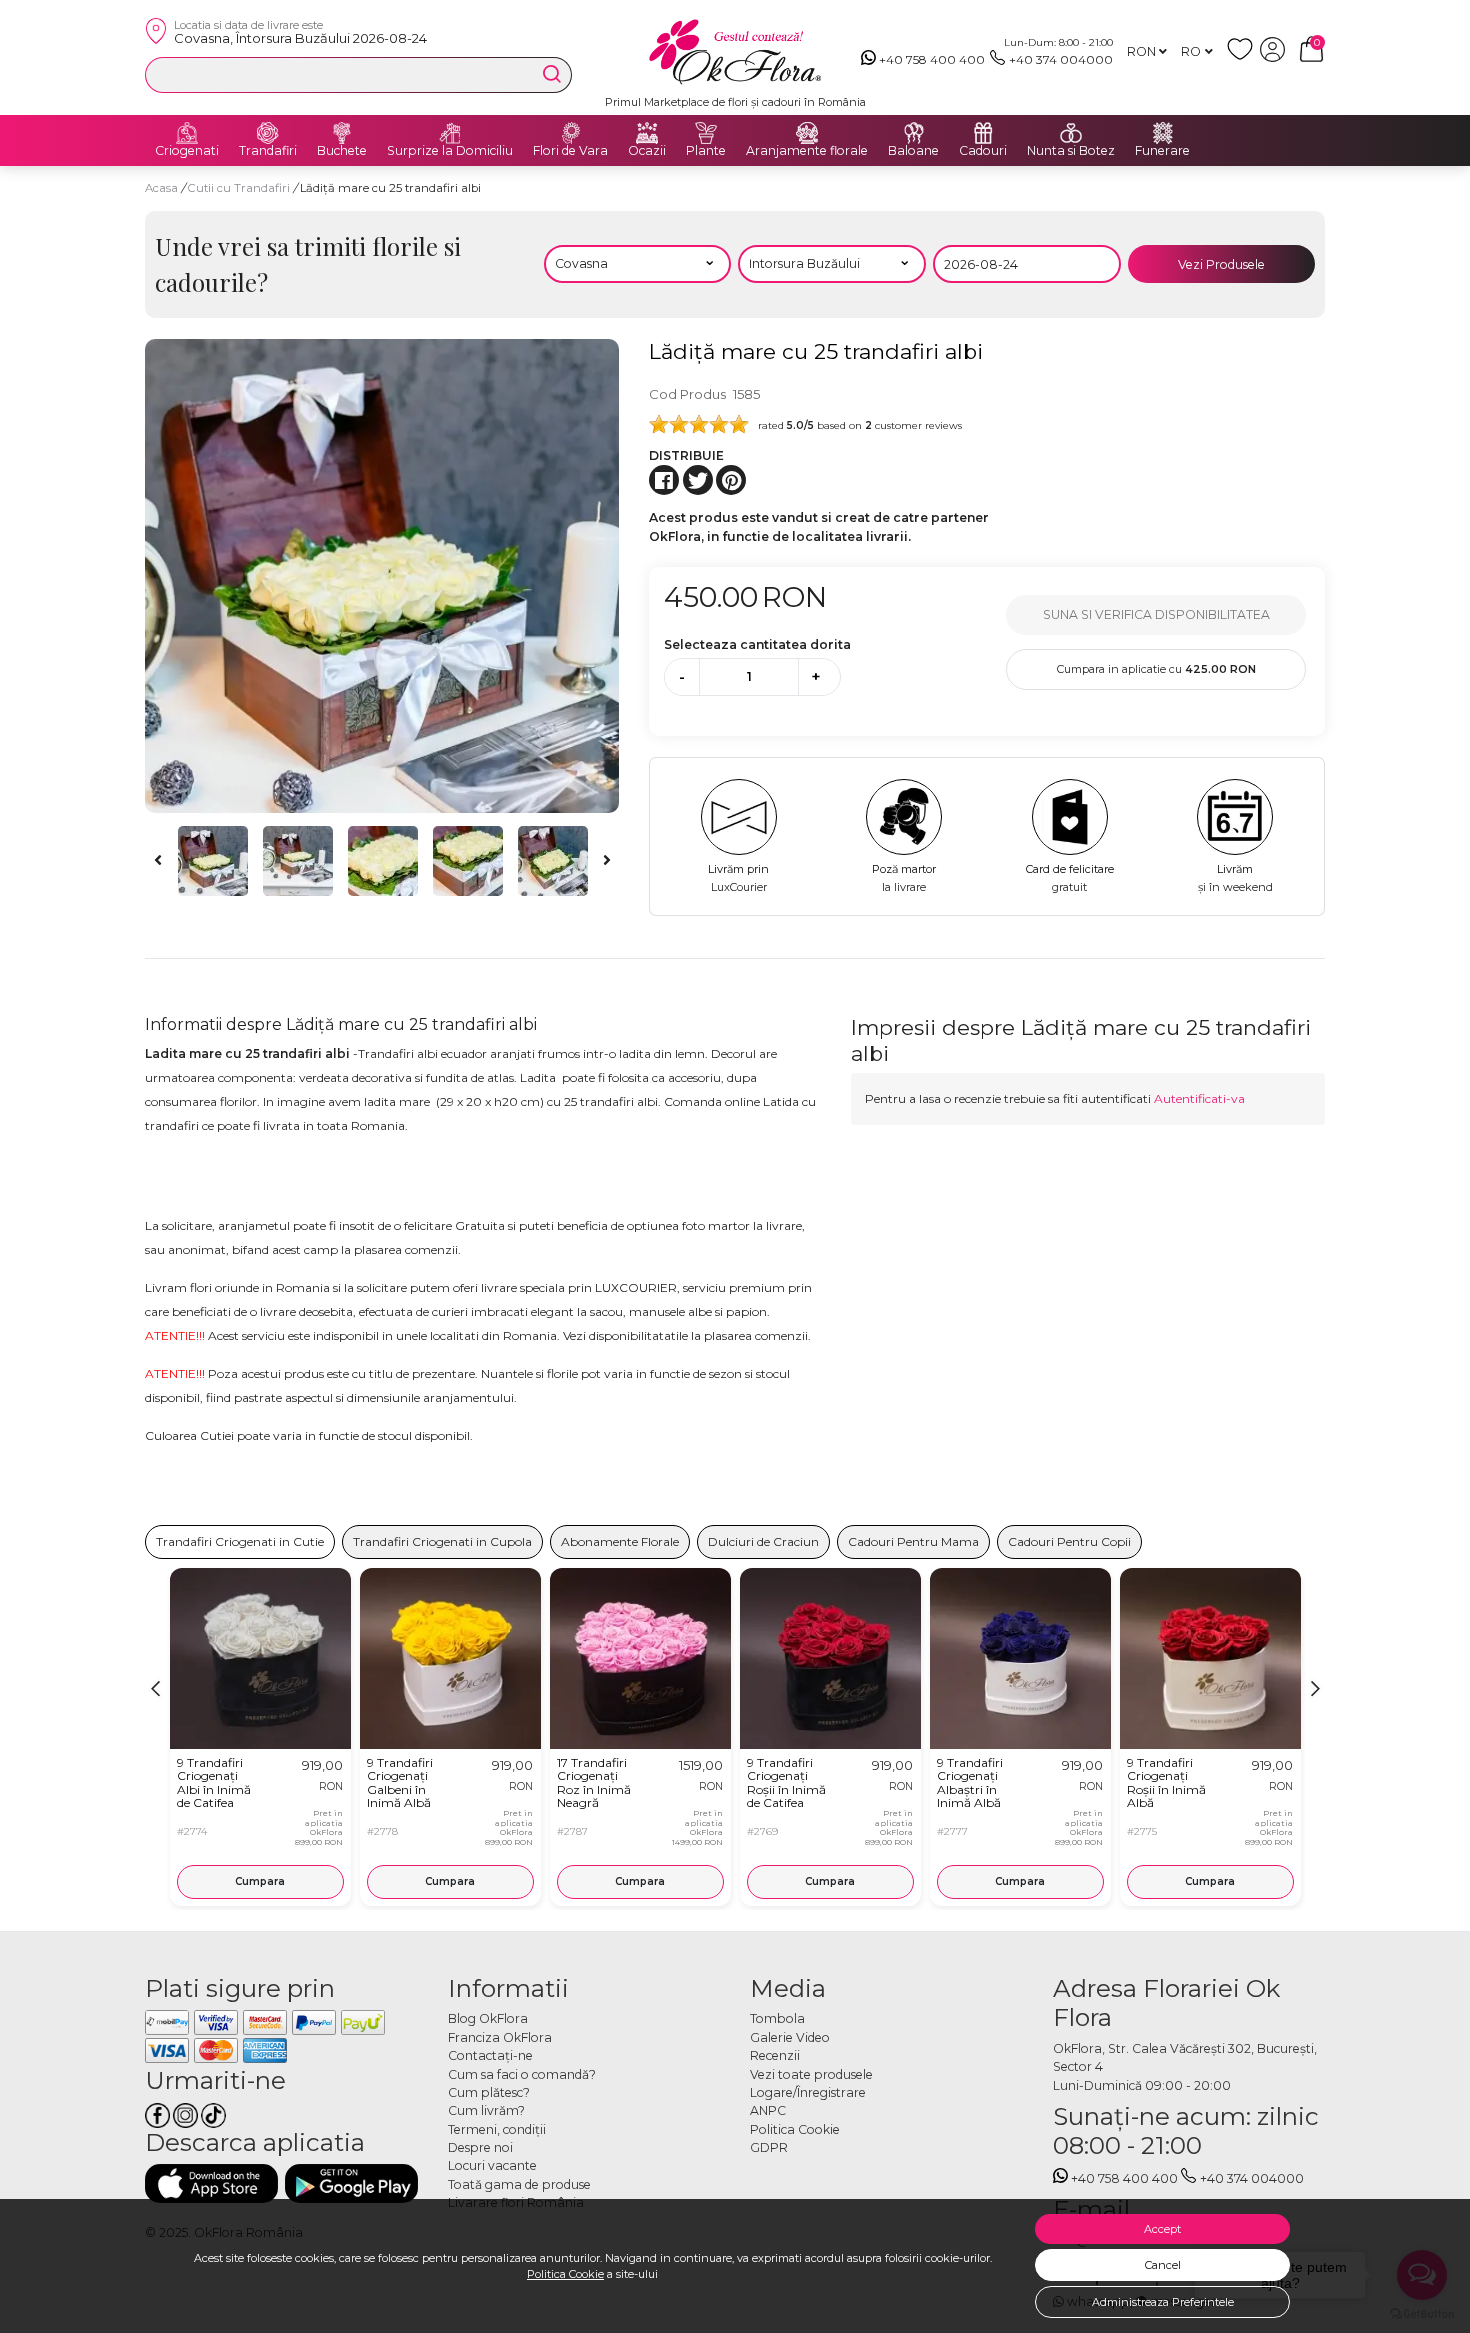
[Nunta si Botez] (1071, 133)
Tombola (777, 2018)
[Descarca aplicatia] (211, 2183)
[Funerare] (1163, 133)
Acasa (161, 188)
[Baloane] (914, 133)
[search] (552, 74)
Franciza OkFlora (500, 2037)
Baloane (913, 151)
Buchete (342, 151)
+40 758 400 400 (932, 59)
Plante (706, 151)
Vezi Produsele (1221, 264)
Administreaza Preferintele (1163, 2302)
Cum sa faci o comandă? (522, 2074)
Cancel (1163, 2265)
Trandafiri (268, 151)
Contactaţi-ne (490, 2055)
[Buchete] (342, 133)
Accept (1162, 2229)
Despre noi (480, 2147)
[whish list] (1243, 57)
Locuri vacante (492, 2165)
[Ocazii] (647, 133)
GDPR (769, 2147)
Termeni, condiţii (497, 2129)
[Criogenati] (187, 133)
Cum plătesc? (489, 2092)
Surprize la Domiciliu (450, 151)
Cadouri (983, 151)
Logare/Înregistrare (808, 2092)
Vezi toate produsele (811, 2074)
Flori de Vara (570, 151)
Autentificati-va (1199, 1098)
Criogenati (187, 151)
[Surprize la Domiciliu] (450, 133)
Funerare (1162, 151)
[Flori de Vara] (571, 133)
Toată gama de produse (519, 2184)
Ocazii (647, 151)
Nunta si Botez (1071, 151)
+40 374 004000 (1061, 59)
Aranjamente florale (807, 151)
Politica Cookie (565, 2274)
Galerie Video (790, 2037)
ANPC (768, 2110)
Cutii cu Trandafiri (240, 188)
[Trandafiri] (268, 133)
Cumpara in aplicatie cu (1156, 669)
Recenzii (775, 2055)
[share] (664, 480)
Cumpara (260, 1881)
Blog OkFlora (488, 2018)
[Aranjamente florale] (807, 133)
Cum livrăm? (486, 2110)
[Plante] (706, 133)
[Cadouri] (983, 133)
